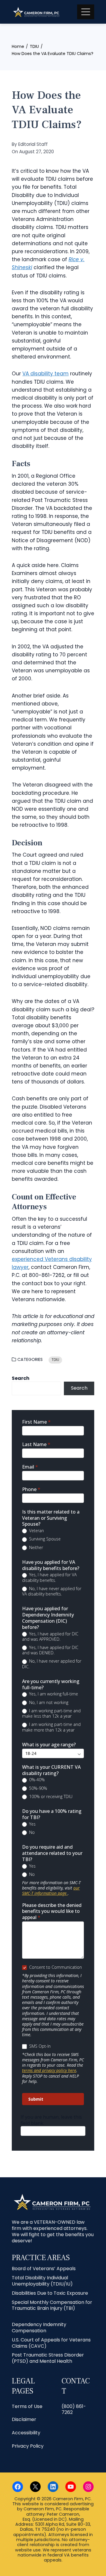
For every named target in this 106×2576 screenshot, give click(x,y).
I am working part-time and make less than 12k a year (51, 1713)
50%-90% (38, 1788)
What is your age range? (49, 1745)
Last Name (36, 1444)
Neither (35, 1548)
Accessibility (26, 2433)
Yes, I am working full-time (53, 1694)
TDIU (55, 1360)
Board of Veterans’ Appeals (44, 2269)
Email (30, 1467)
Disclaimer (24, 2419)
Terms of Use (27, 2406)
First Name (36, 1422)
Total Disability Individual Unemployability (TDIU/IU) (42, 2281)
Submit (36, 2099)
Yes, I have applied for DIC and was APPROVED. (50, 1637)
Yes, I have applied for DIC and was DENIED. (50, 1650)
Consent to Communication (55, 1967)
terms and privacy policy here (49, 2070)
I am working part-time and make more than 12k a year (51, 1727)
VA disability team (45, 374)
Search (21, 1378)
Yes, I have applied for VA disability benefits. (49, 1577)
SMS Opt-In (39, 2046)
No (31, 1832)
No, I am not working (48, 1703)
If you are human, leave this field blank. (51, 2120)
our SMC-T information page (51, 1891)
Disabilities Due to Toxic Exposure (50, 2293)
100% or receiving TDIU (50, 1797)
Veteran (36, 1531)
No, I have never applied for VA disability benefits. (52, 1591)
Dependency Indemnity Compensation (39, 2328)
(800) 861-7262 (74, 2409)
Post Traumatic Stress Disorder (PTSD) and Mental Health (48, 2358)
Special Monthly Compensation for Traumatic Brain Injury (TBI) (52, 2305)
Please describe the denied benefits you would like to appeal (52, 1912)
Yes (32, 1824)
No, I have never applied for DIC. (52, 1664)
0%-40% (36, 1780)
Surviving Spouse (44, 1539)
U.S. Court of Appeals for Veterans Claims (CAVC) (51, 2343)
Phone (31, 1489)
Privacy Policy (28, 2446)
